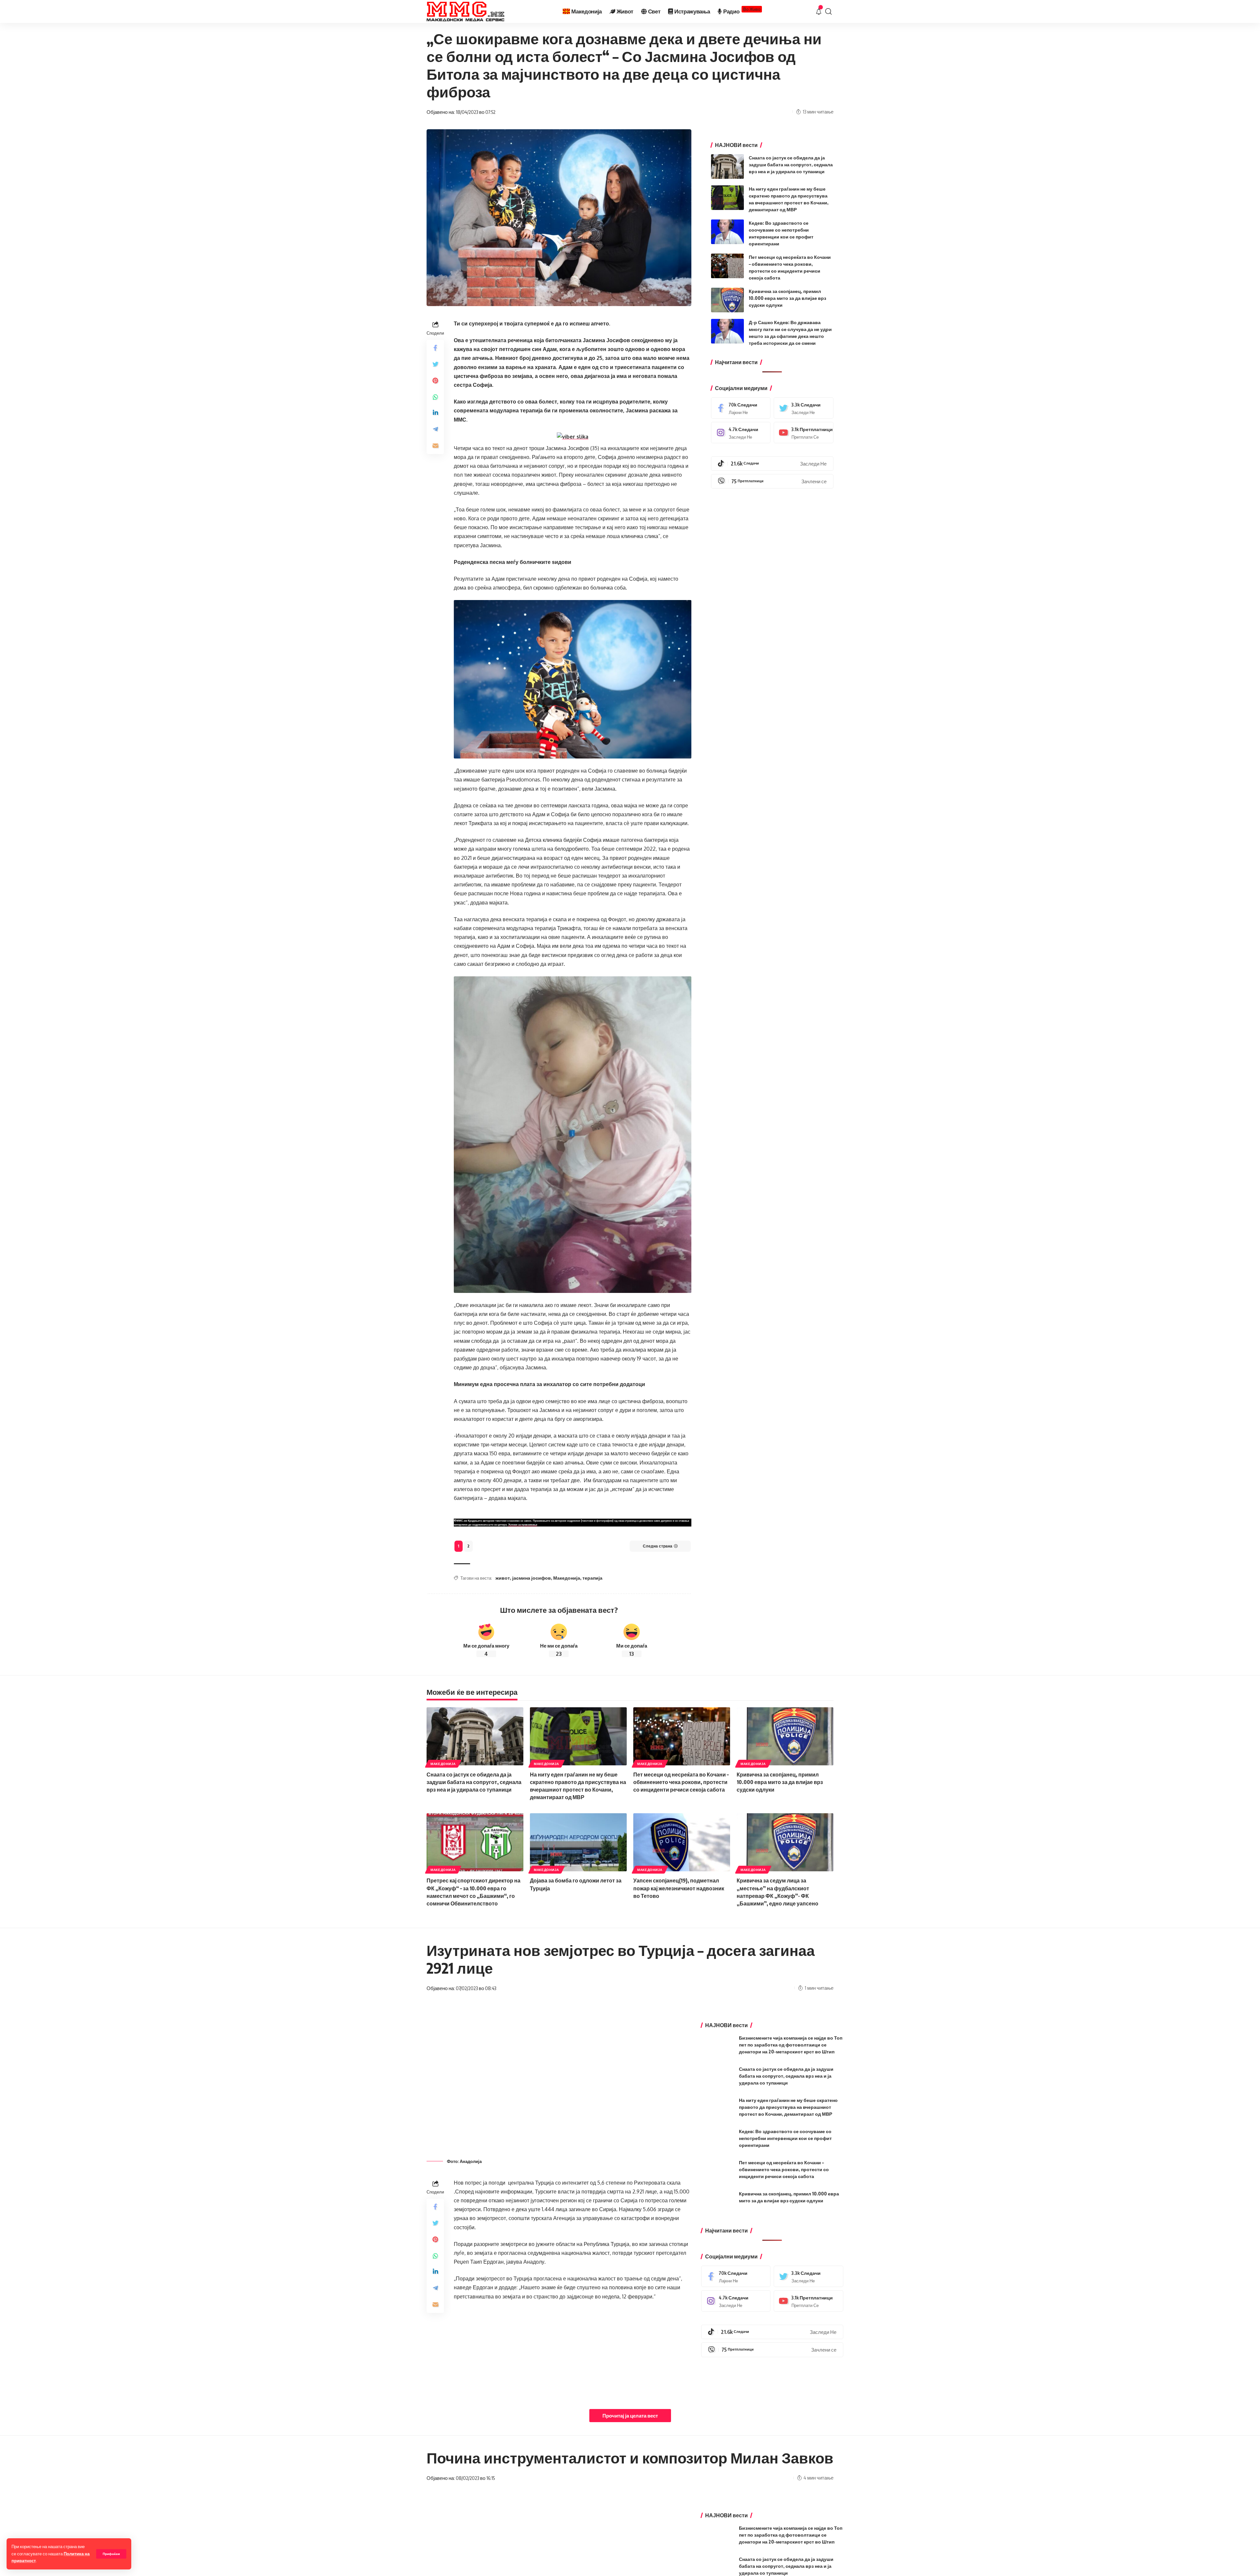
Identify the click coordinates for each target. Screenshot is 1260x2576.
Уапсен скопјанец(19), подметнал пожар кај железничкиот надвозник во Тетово (679, 1888)
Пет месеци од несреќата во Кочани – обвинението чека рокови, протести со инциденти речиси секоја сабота (681, 1782)
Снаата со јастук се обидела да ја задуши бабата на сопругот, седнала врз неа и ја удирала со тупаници (791, 165)
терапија (592, 1578)
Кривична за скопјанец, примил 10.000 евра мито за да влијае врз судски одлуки (787, 298)
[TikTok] (772, 464)
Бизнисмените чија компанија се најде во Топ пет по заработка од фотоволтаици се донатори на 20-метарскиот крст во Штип (791, 2045)
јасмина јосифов (532, 1578)
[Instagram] (741, 433)
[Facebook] (741, 408)
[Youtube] (804, 433)
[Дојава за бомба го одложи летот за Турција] (578, 1842)
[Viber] (772, 481)
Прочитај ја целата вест (630, 2416)
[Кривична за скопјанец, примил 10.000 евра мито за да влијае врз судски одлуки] (727, 300)
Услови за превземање (523, 1525)
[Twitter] (804, 408)
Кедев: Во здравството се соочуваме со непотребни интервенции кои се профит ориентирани (785, 2138)
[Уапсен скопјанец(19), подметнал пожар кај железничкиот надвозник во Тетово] (682, 1842)
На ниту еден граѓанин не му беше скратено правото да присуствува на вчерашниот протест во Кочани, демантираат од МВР (788, 2107)
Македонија (567, 1578)
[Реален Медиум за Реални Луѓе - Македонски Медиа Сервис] (465, 11)
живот (503, 1578)
